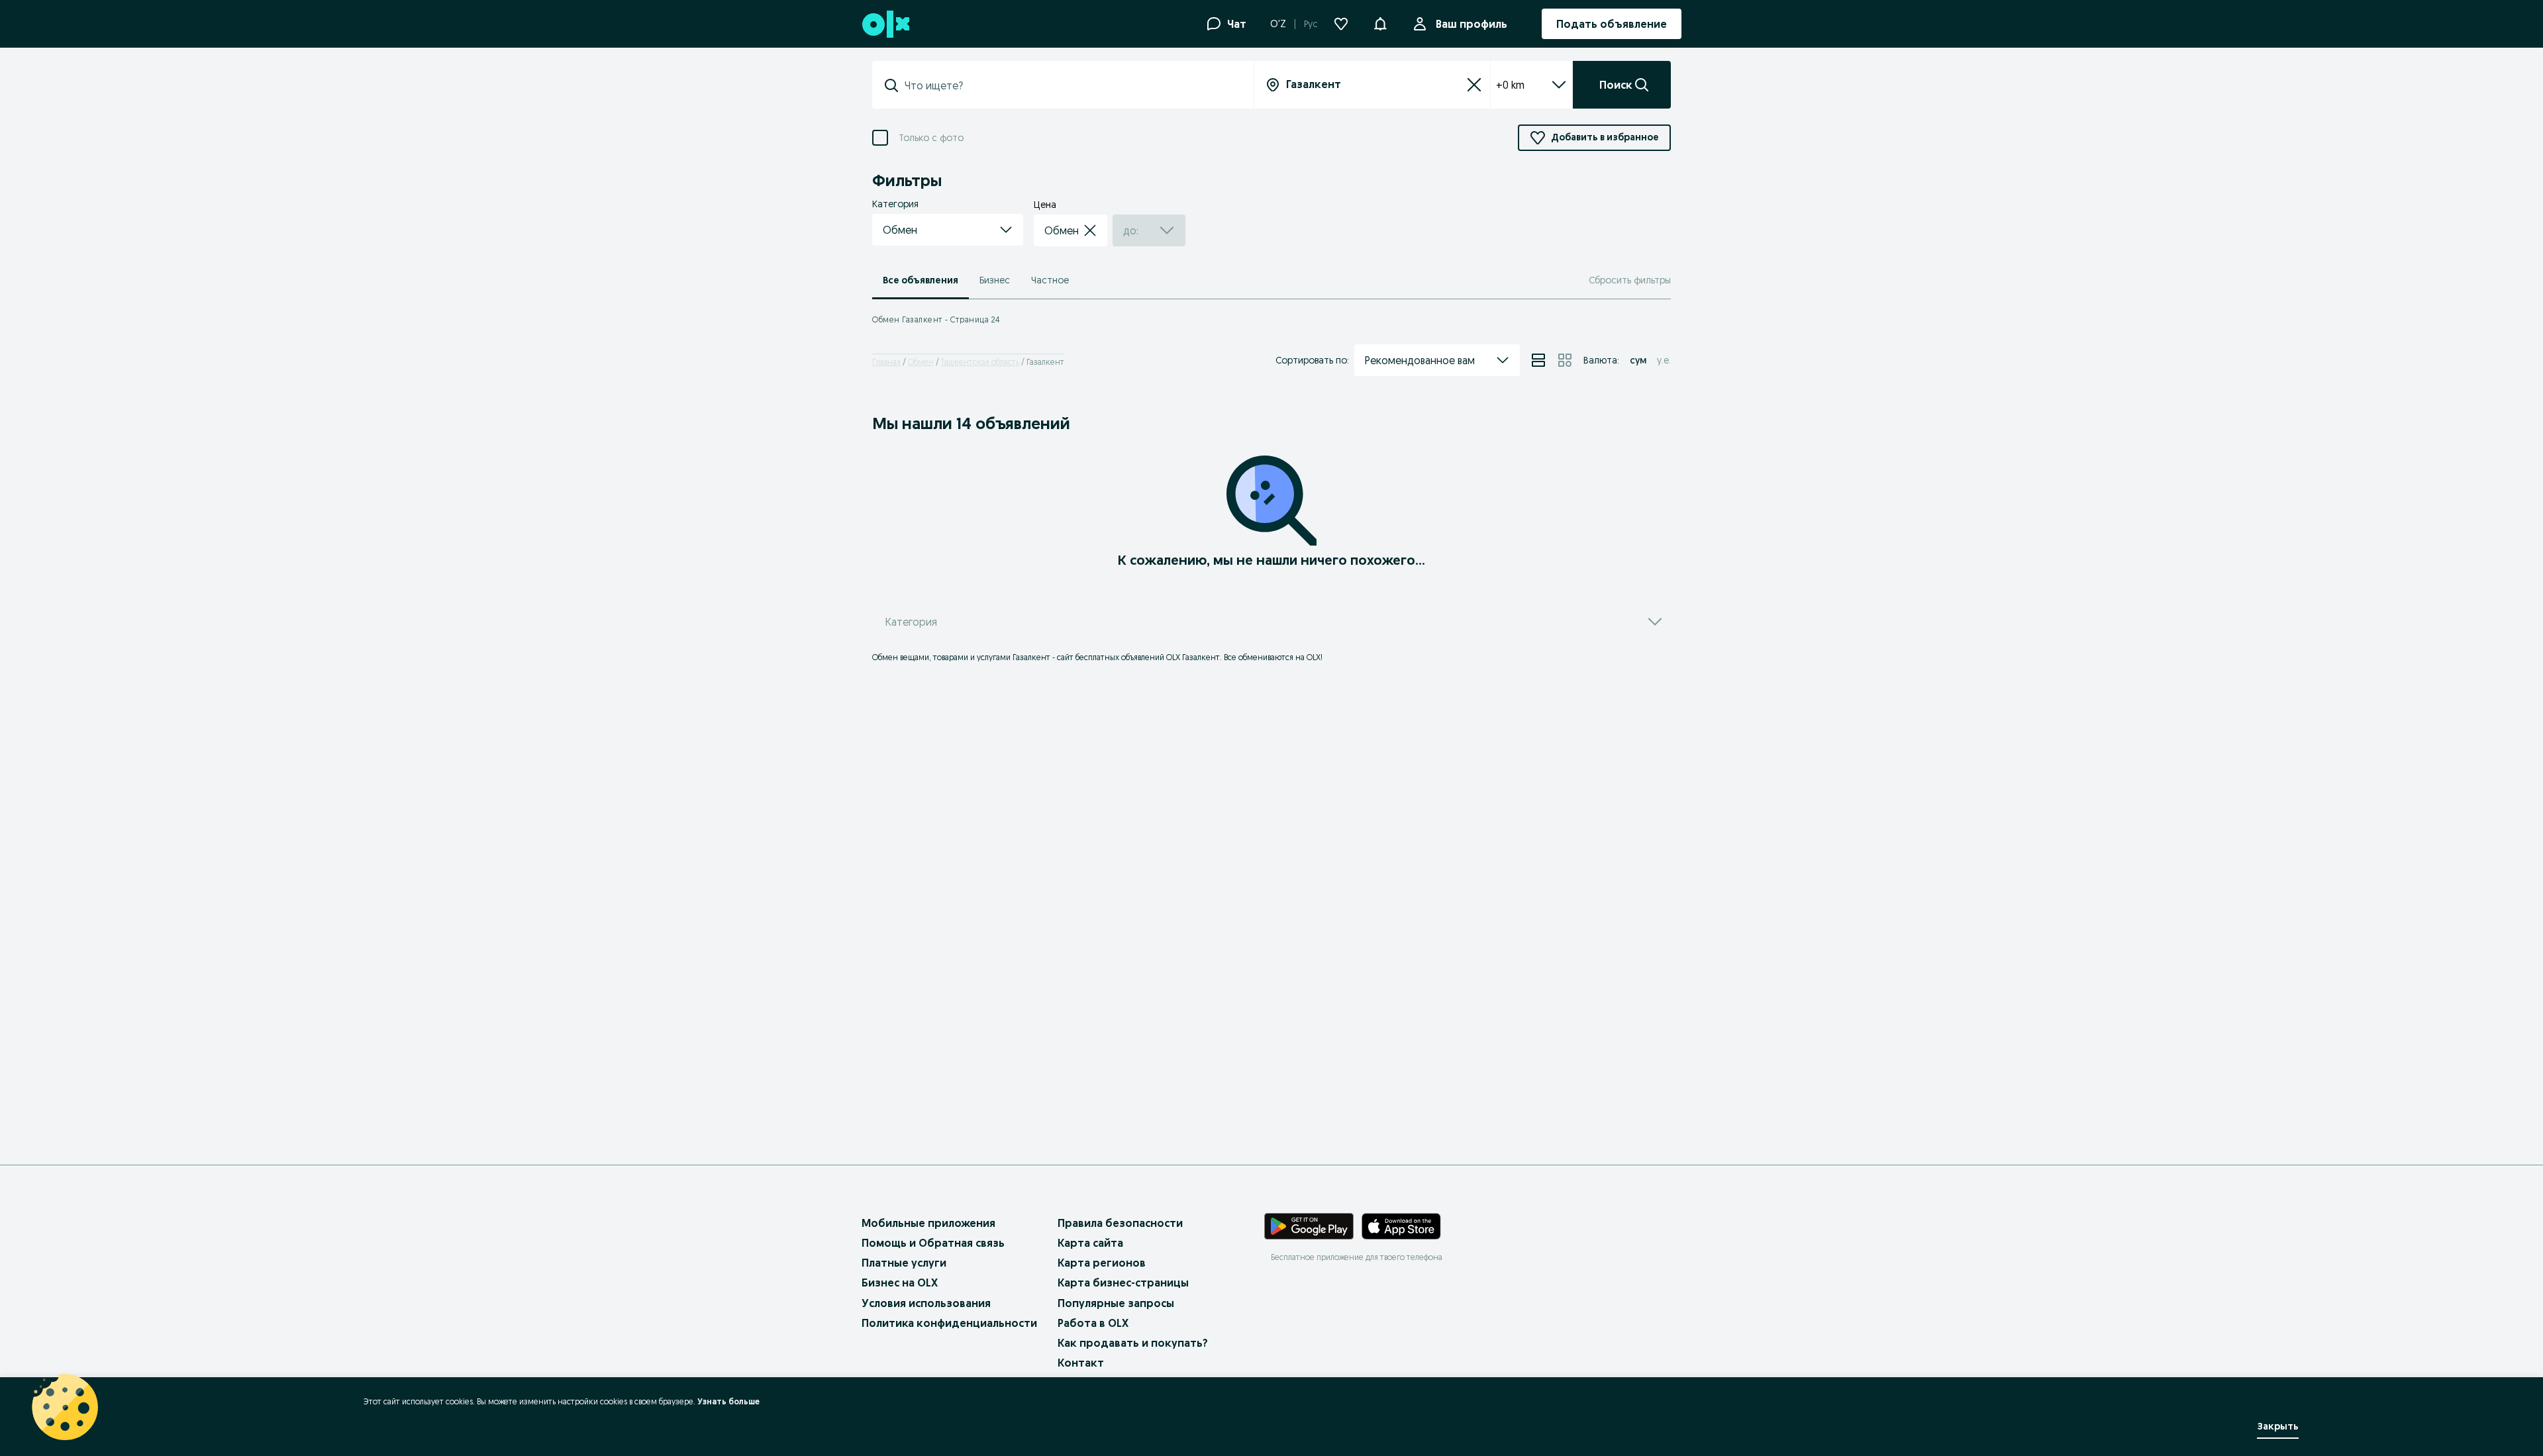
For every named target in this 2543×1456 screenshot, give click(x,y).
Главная (886, 362)
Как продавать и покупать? (1133, 1343)
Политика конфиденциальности (949, 1323)
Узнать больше (728, 1401)
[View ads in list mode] (1538, 360)
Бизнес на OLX (900, 1283)
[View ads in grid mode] (1565, 360)
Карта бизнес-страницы (1123, 1283)
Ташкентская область (980, 362)
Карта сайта (1090, 1243)
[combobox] (1071, 85)
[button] (1380, 23)
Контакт (1081, 1363)
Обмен (921, 362)
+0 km (1510, 85)
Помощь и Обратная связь (933, 1243)
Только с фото (931, 138)
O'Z (1278, 24)
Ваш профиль (1471, 24)
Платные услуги (904, 1263)
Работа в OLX (1093, 1323)
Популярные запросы (1116, 1303)
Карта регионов (1102, 1263)
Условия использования (926, 1303)
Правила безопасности (1120, 1223)
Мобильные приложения (928, 1223)
